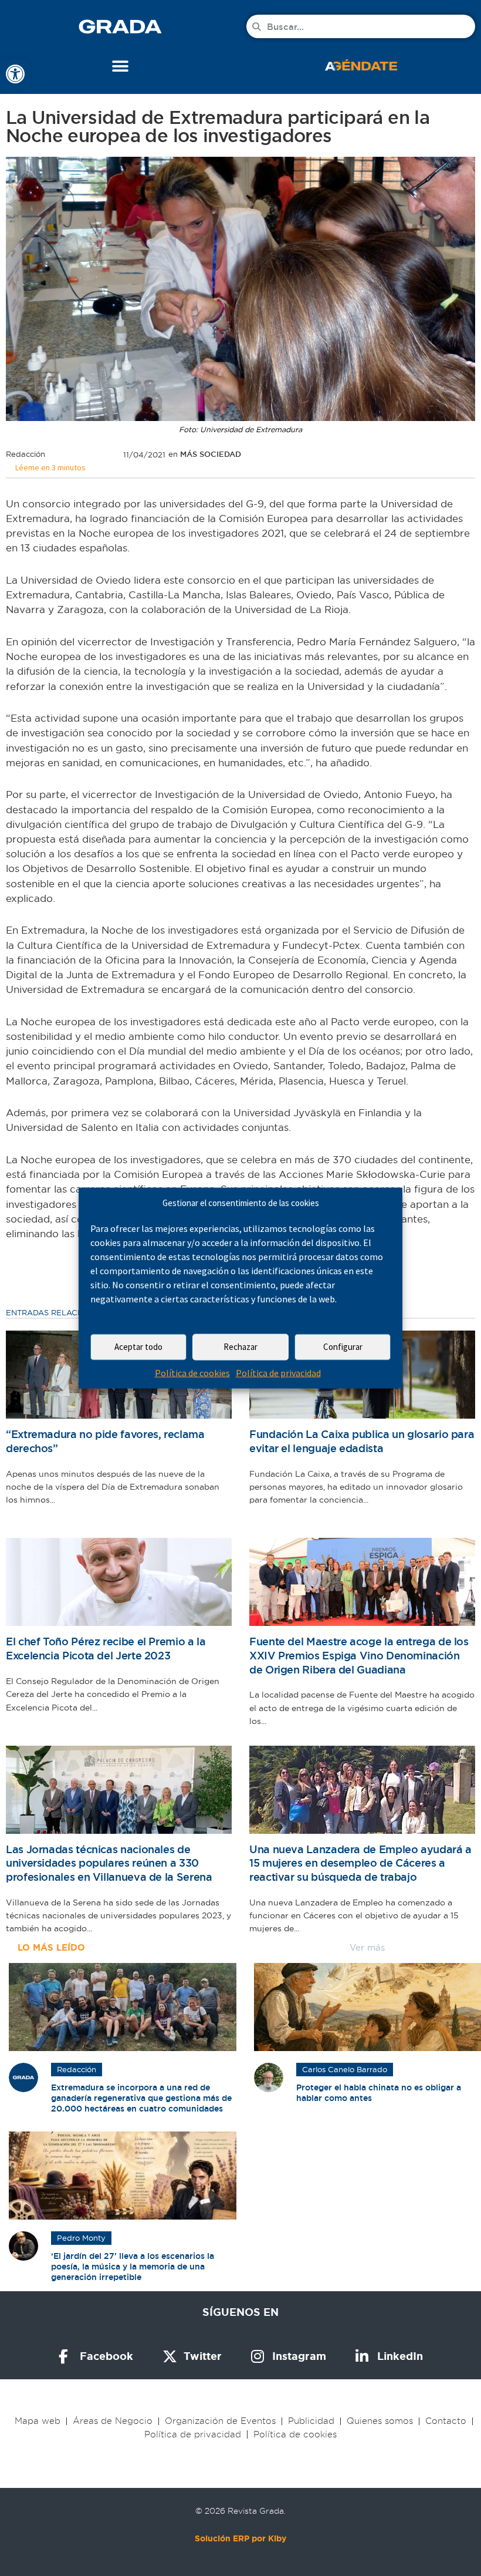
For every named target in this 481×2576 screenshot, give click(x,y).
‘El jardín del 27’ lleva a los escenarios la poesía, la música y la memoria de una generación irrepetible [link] (133, 2267)
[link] (15, 74)
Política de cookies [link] (192, 1373)
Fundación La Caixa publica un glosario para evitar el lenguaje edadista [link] (362, 1441)
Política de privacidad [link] (278, 1373)
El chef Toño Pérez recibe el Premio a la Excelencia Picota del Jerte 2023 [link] (106, 1649)
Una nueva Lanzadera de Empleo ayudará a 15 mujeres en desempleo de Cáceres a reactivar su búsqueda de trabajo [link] (360, 1863)
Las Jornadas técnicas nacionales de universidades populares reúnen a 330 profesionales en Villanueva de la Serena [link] (109, 1863)
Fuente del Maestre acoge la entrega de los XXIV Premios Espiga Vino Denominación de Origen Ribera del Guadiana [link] (359, 1655)
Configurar (343, 1347)
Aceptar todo (138, 1347)
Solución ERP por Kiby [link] (240, 2538)
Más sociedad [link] (211, 454)
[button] (121, 66)
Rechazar (240, 1347)
